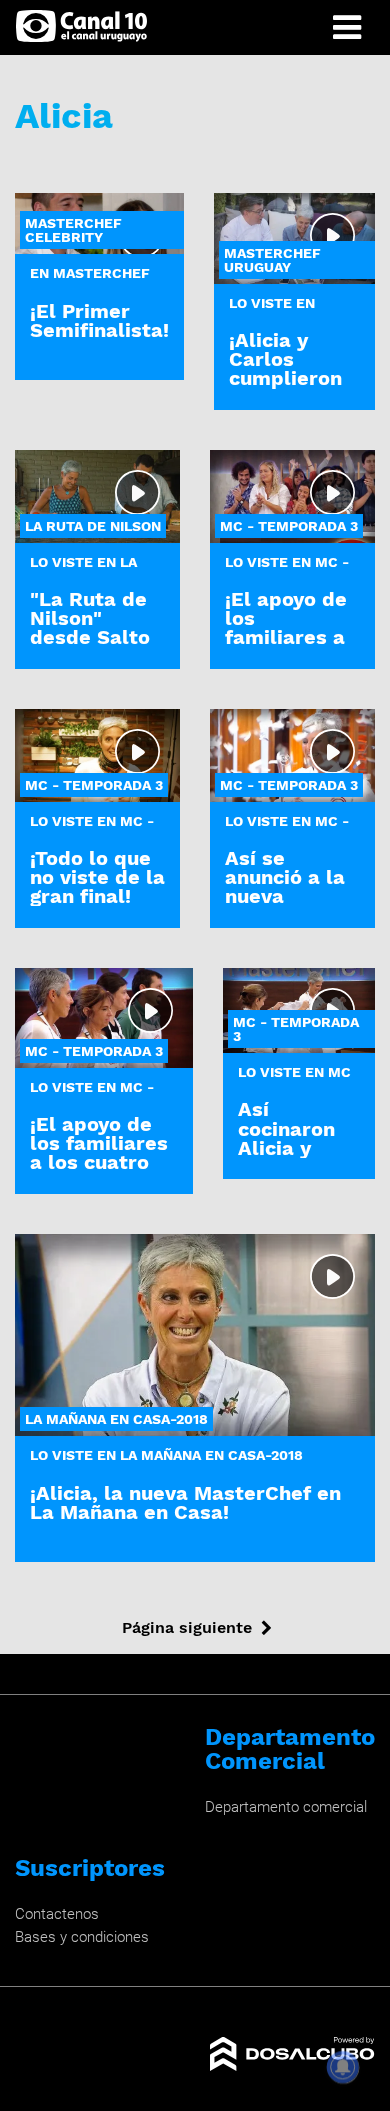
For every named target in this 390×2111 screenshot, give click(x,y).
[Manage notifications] (343, 2067)
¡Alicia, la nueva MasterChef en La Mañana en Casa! (185, 1502)
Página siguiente (187, 1627)
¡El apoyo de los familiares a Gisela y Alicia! (286, 637)
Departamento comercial (286, 1807)
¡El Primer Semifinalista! (99, 320)
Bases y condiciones (82, 1937)
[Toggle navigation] (347, 27)
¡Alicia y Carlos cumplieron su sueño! (285, 369)
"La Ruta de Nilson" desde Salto (90, 618)
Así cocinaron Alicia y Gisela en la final (296, 1147)
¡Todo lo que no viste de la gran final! (97, 877)
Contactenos (57, 1914)
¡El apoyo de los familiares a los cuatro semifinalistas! (104, 1153)
